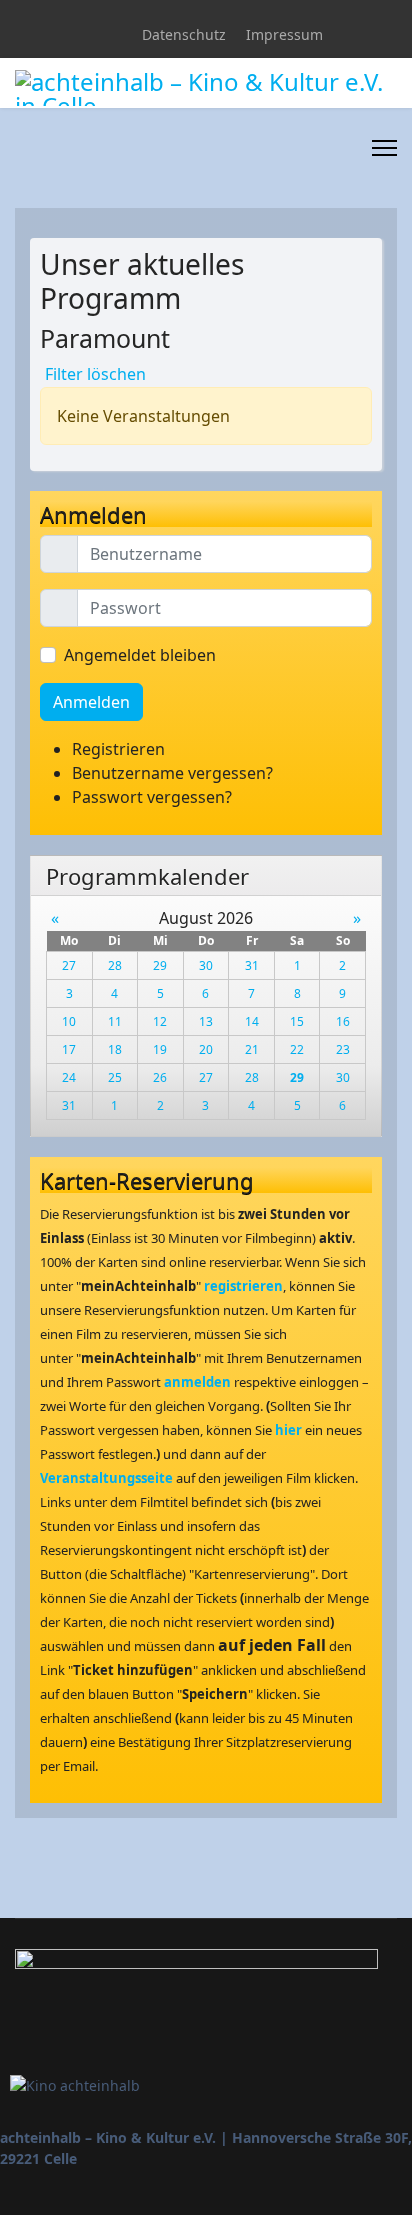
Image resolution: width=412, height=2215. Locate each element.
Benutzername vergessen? (172, 773)
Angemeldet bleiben (140, 655)
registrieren (243, 1286)
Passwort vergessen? (152, 797)
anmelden (197, 1382)
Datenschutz (184, 34)
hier (288, 1430)
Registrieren (120, 749)
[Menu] (384, 148)
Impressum (284, 34)
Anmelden (91, 702)
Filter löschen (95, 374)
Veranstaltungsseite (106, 1478)
